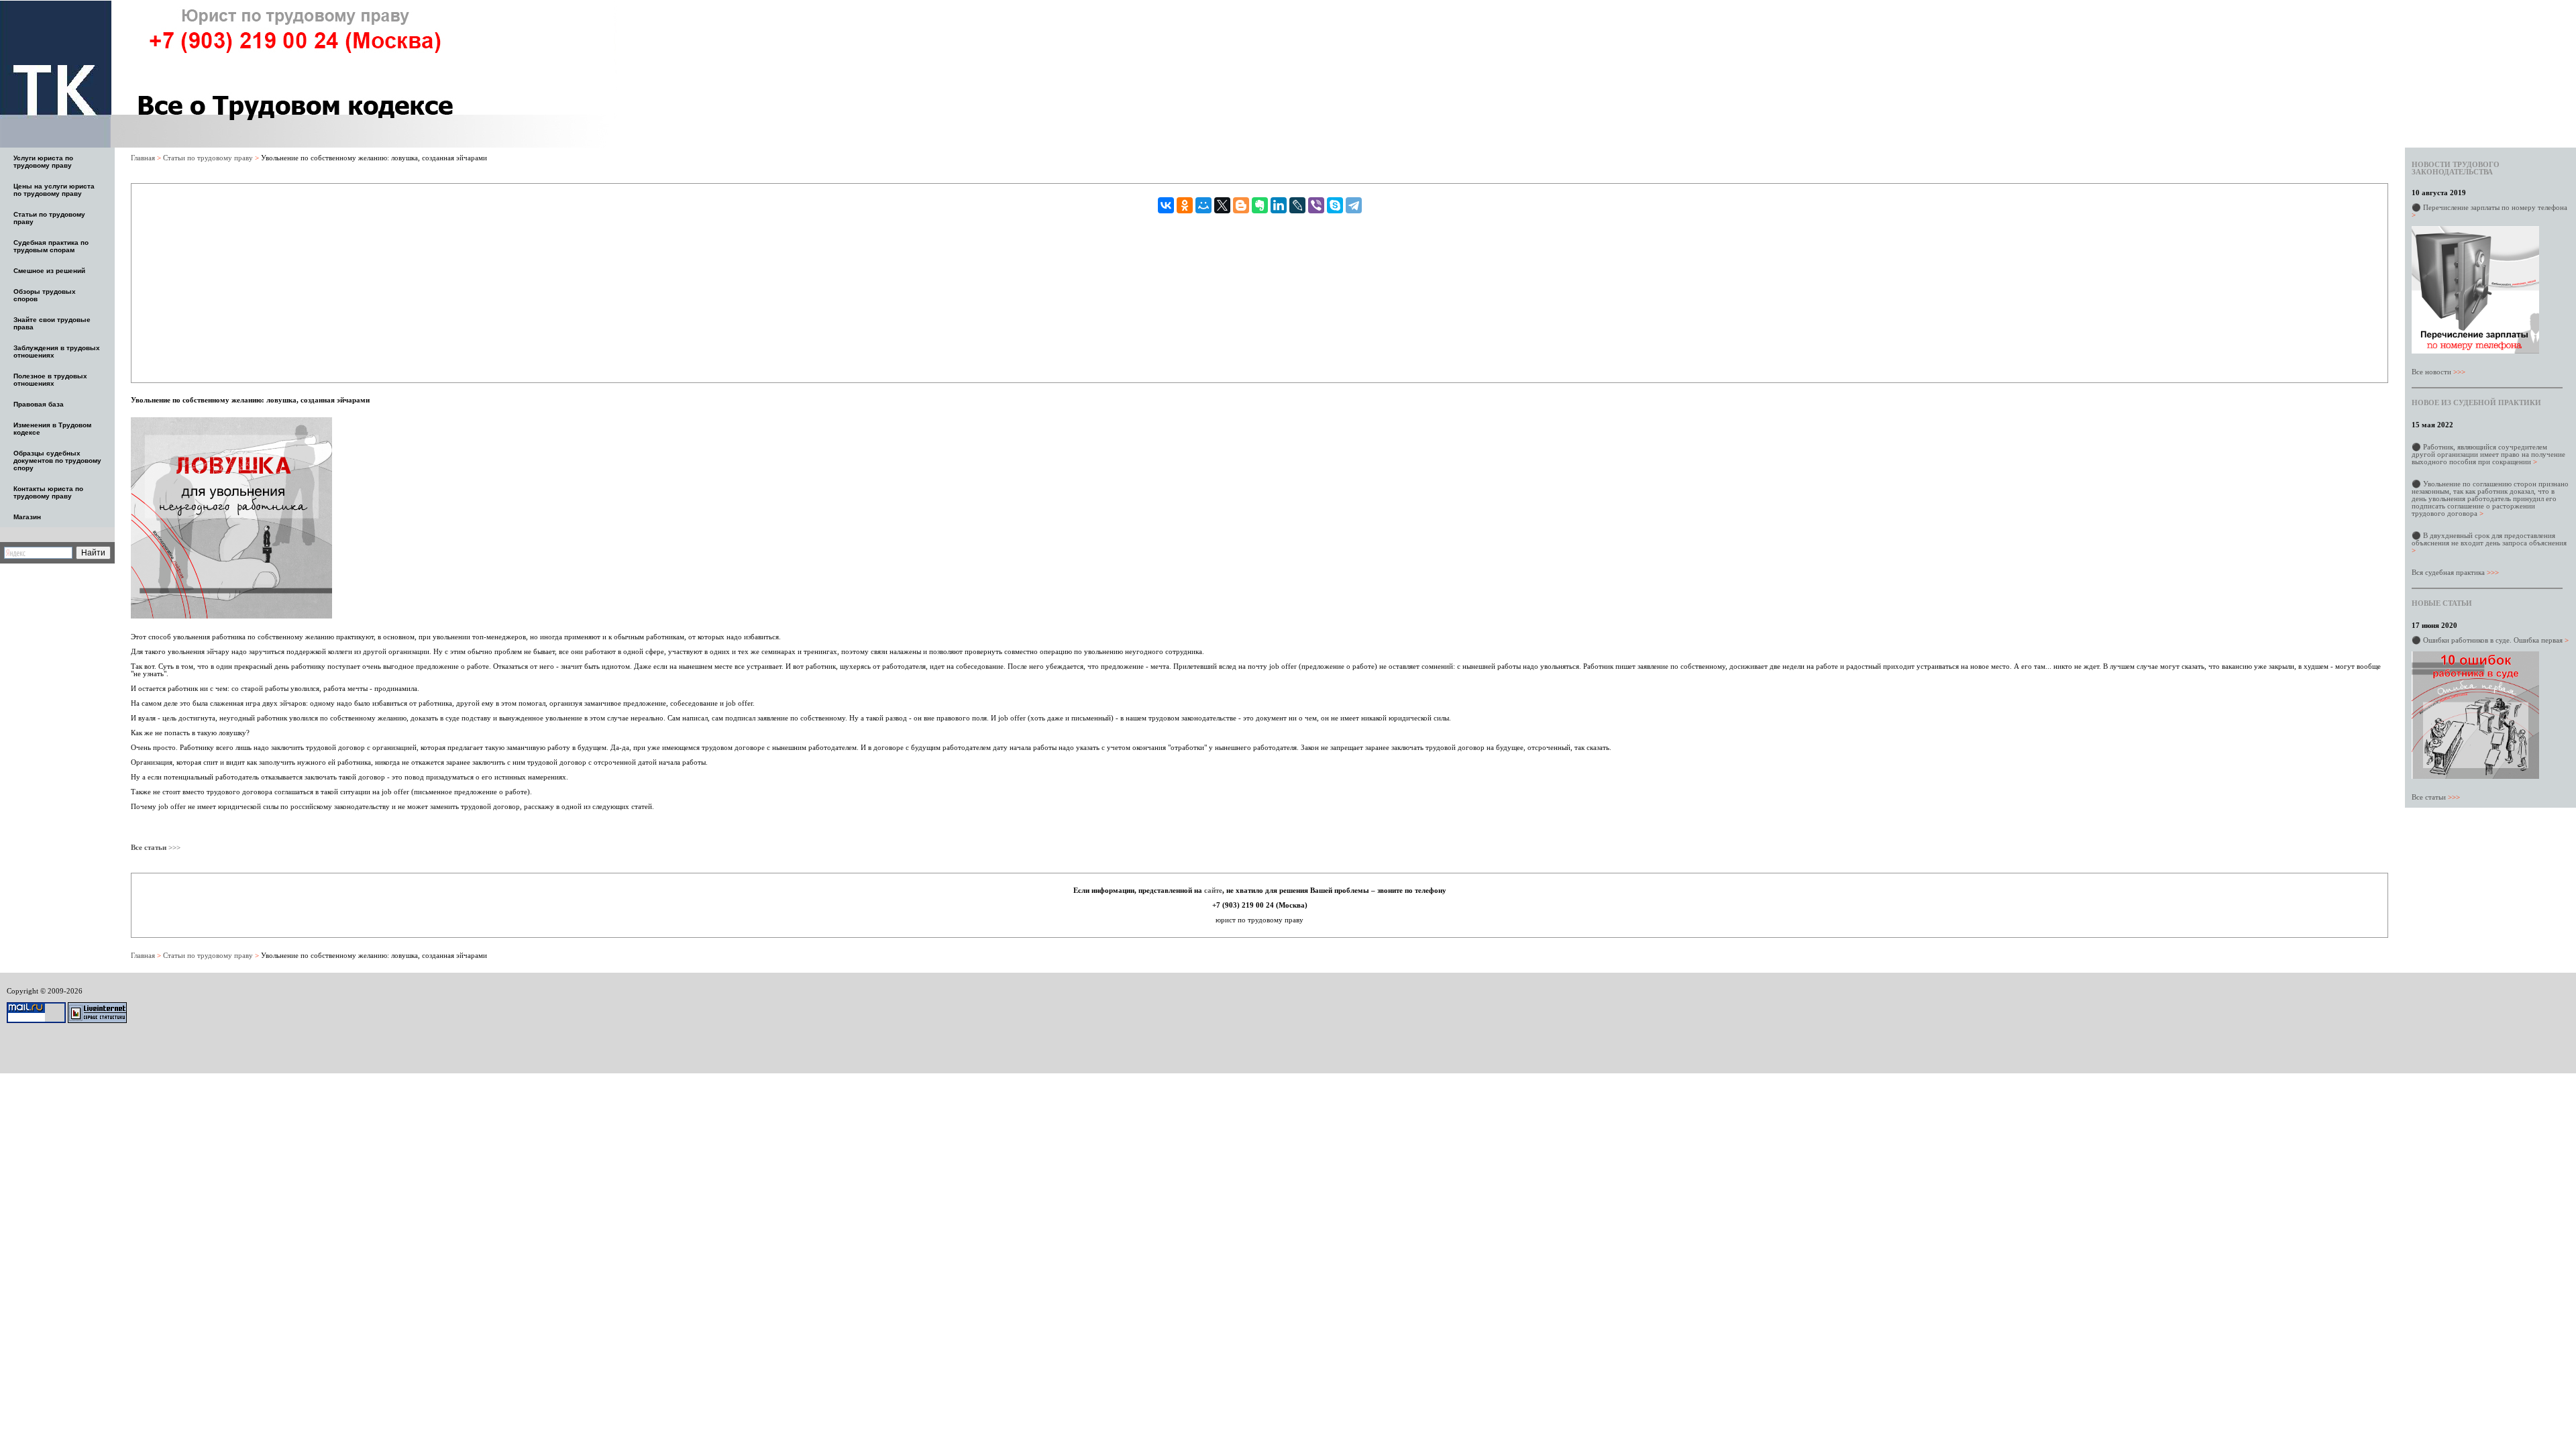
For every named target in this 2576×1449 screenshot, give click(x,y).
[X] (1222, 205)
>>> (173, 847)
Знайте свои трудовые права (52, 323)
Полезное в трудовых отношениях (50, 380)
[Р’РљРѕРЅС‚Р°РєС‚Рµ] (1166, 205)
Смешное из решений (49, 271)
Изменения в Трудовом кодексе (52, 429)
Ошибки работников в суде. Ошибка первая (2496, 640)
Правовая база (39, 404)
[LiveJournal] (1297, 205)
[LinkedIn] (1279, 205)
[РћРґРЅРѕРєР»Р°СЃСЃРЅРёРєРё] (1185, 205)
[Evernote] (1260, 205)
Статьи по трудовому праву (49, 218)
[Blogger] (1241, 205)
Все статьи (2436, 797)
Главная (143, 158)
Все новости (2438, 372)
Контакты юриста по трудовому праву (48, 492)
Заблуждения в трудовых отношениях (57, 352)
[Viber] (1316, 205)
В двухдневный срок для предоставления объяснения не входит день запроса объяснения (2489, 543)
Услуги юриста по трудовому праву (43, 162)
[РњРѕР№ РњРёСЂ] (1203, 205)
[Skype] (1335, 205)
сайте (1213, 890)
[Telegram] (1354, 205)
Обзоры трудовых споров (45, 295)
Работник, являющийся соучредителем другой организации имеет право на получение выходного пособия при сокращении (2488, 454)
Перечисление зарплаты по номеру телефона (2489, 211)
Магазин (27, 517)
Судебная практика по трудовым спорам (51, 246)
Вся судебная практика (2455, 572)
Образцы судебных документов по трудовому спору (57, 461)
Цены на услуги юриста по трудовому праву (54, 190)
